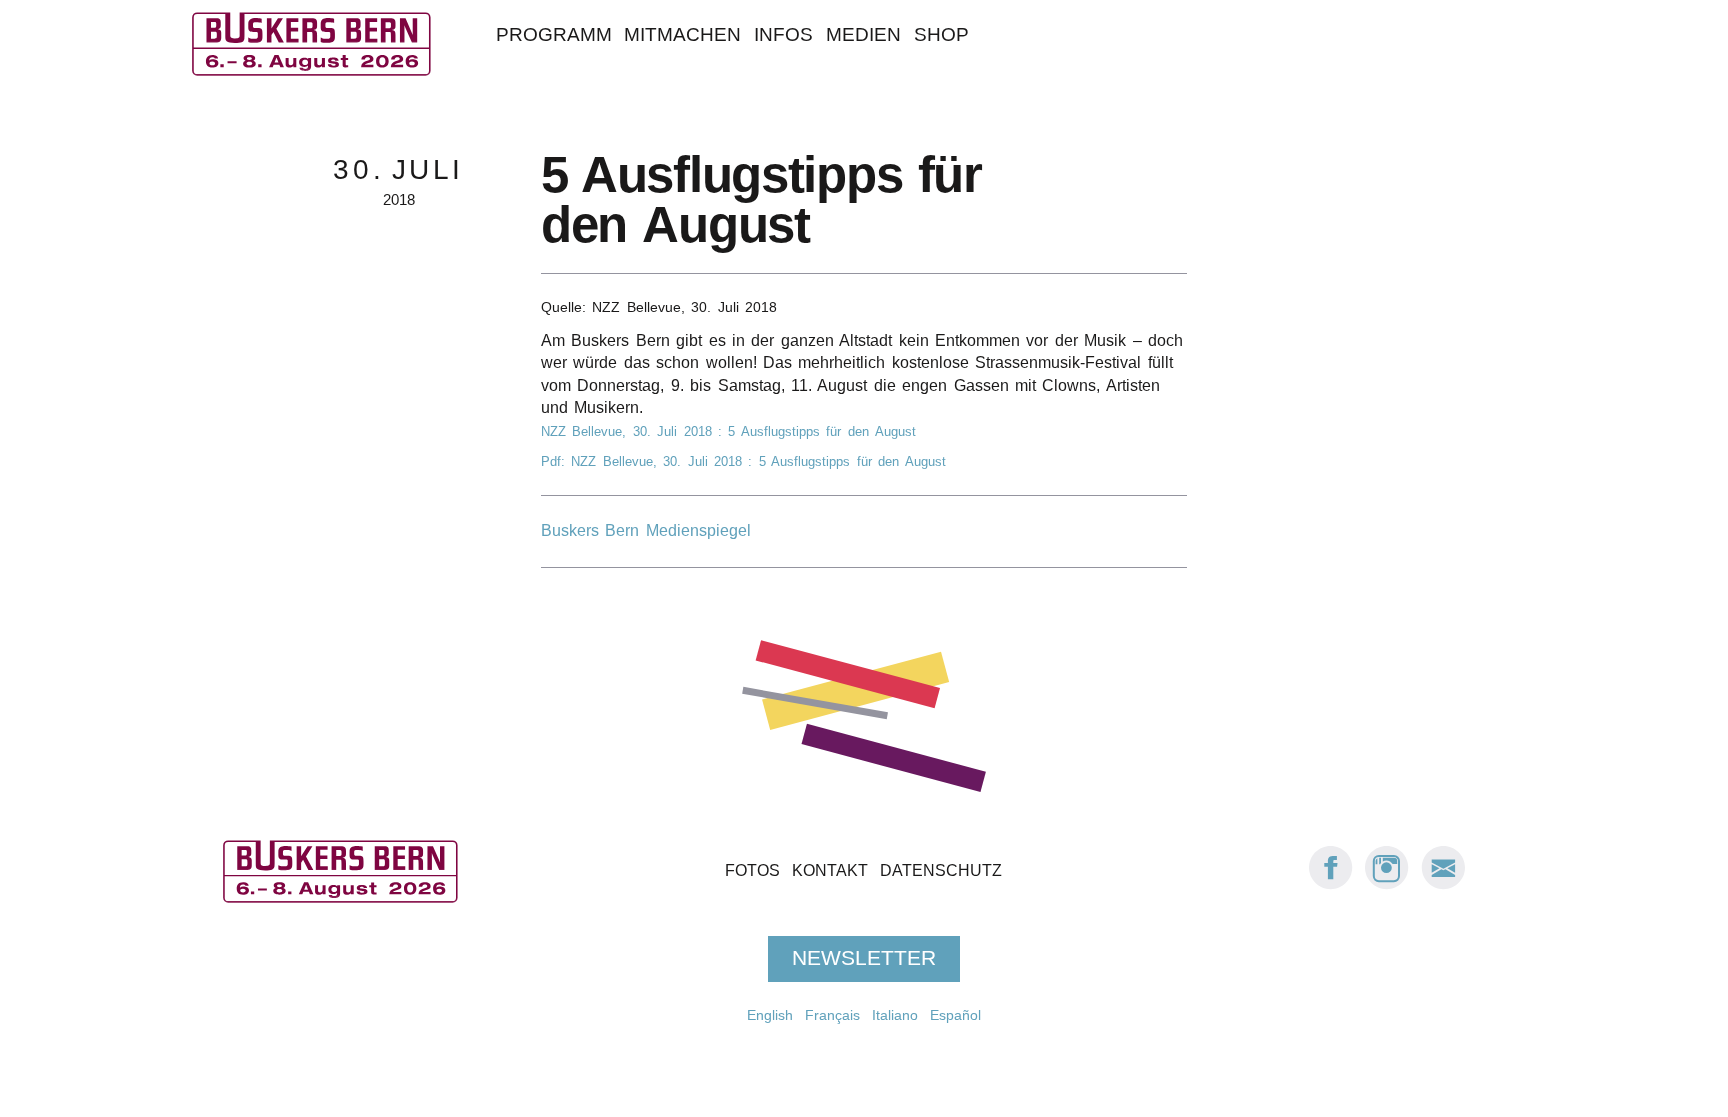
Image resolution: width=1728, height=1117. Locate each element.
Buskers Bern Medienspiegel (646, 530)
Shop (941, 34)
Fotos (752, 871)
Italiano (895, 1015)
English (770, 1015)
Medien (863, 34)
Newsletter (864, 959)
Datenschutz (941, 871)
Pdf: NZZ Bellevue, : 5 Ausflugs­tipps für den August (743, 461)
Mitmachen (682, 34)
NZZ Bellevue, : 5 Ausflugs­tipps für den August (728, 431)
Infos (783, 34)
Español (955, 1015)
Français (832, 1015)
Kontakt (830, 871)
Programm (554, 34)
